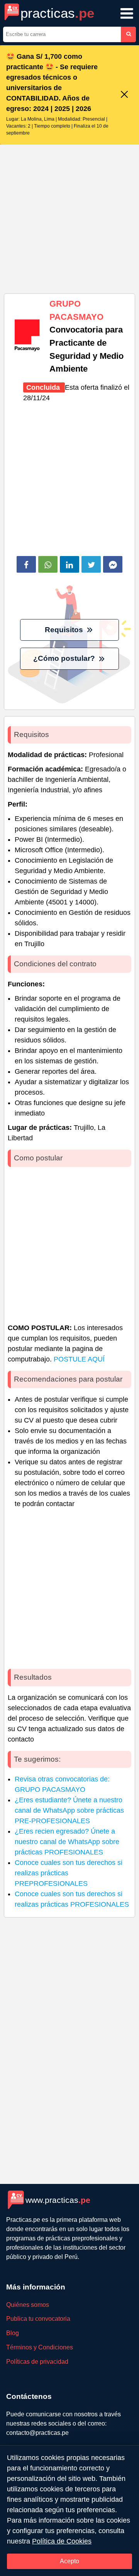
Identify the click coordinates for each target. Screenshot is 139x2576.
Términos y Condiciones (40, 2347)
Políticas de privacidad (37, 2362)
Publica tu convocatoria (38, 2319)
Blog (13, 2333)
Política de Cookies (62, 2541)
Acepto (69, 2561)
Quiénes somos (28, 2305)
